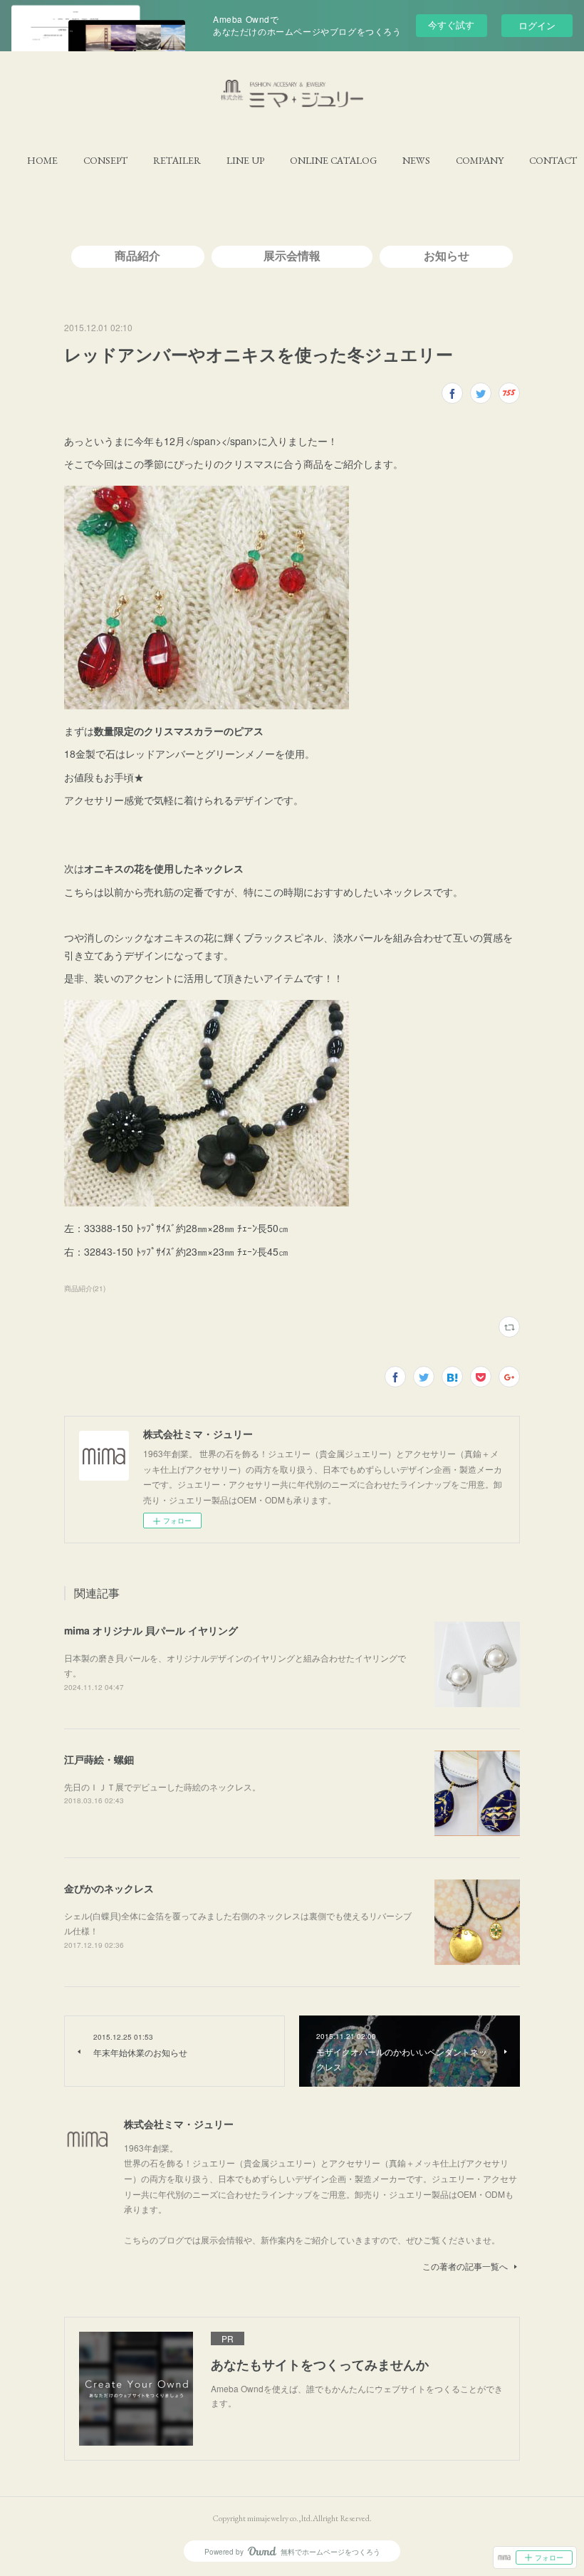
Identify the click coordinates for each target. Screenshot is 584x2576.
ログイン (537, 25)
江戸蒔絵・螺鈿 (99, 1759)
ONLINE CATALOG (333, 160)
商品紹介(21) (85, 1288)
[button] (42, 160)
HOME (42, 160)
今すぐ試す (451, 25)
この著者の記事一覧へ (465, 2266)
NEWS (416, 160)
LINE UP (245, 160)
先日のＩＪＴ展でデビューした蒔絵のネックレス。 (162, 1787)
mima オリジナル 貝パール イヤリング (151, 1630)
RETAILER (177, 160)
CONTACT (553, 160)
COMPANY (480, 160)
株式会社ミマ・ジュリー (179, 2124)
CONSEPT (105, 160)
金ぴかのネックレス (109, 1888)
